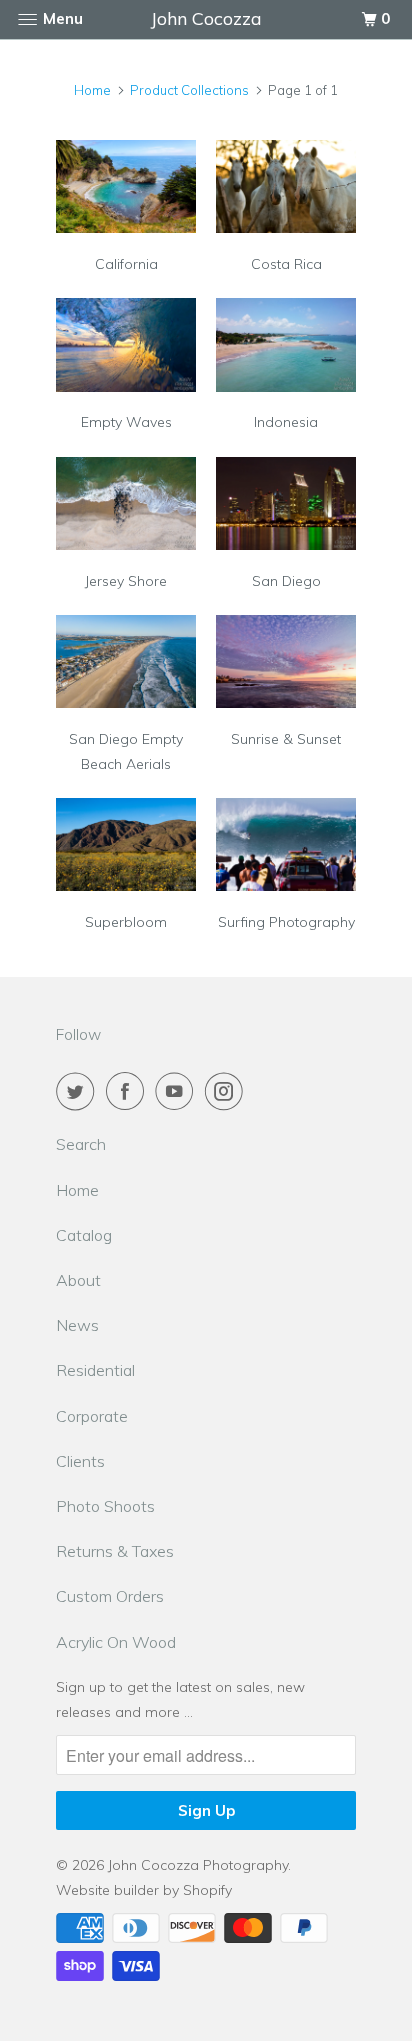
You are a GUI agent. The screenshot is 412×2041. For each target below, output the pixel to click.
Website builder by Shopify (144, 1890)
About (78, 1280)
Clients (80, 1461)
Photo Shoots (105, 1506)
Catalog (84, 1235)
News (77, 1325)
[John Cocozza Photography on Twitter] (79, 1091)
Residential (95, 1370)
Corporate (92, 1416)
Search (81, 1144)
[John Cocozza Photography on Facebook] (129, 1091)
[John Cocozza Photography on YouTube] (178, 1091)
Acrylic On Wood (116, 1642)
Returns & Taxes (115, 1551)
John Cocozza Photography (198, 1865)
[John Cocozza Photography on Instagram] (228, 1091)
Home (77, 1190)
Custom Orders (110, 1596)
